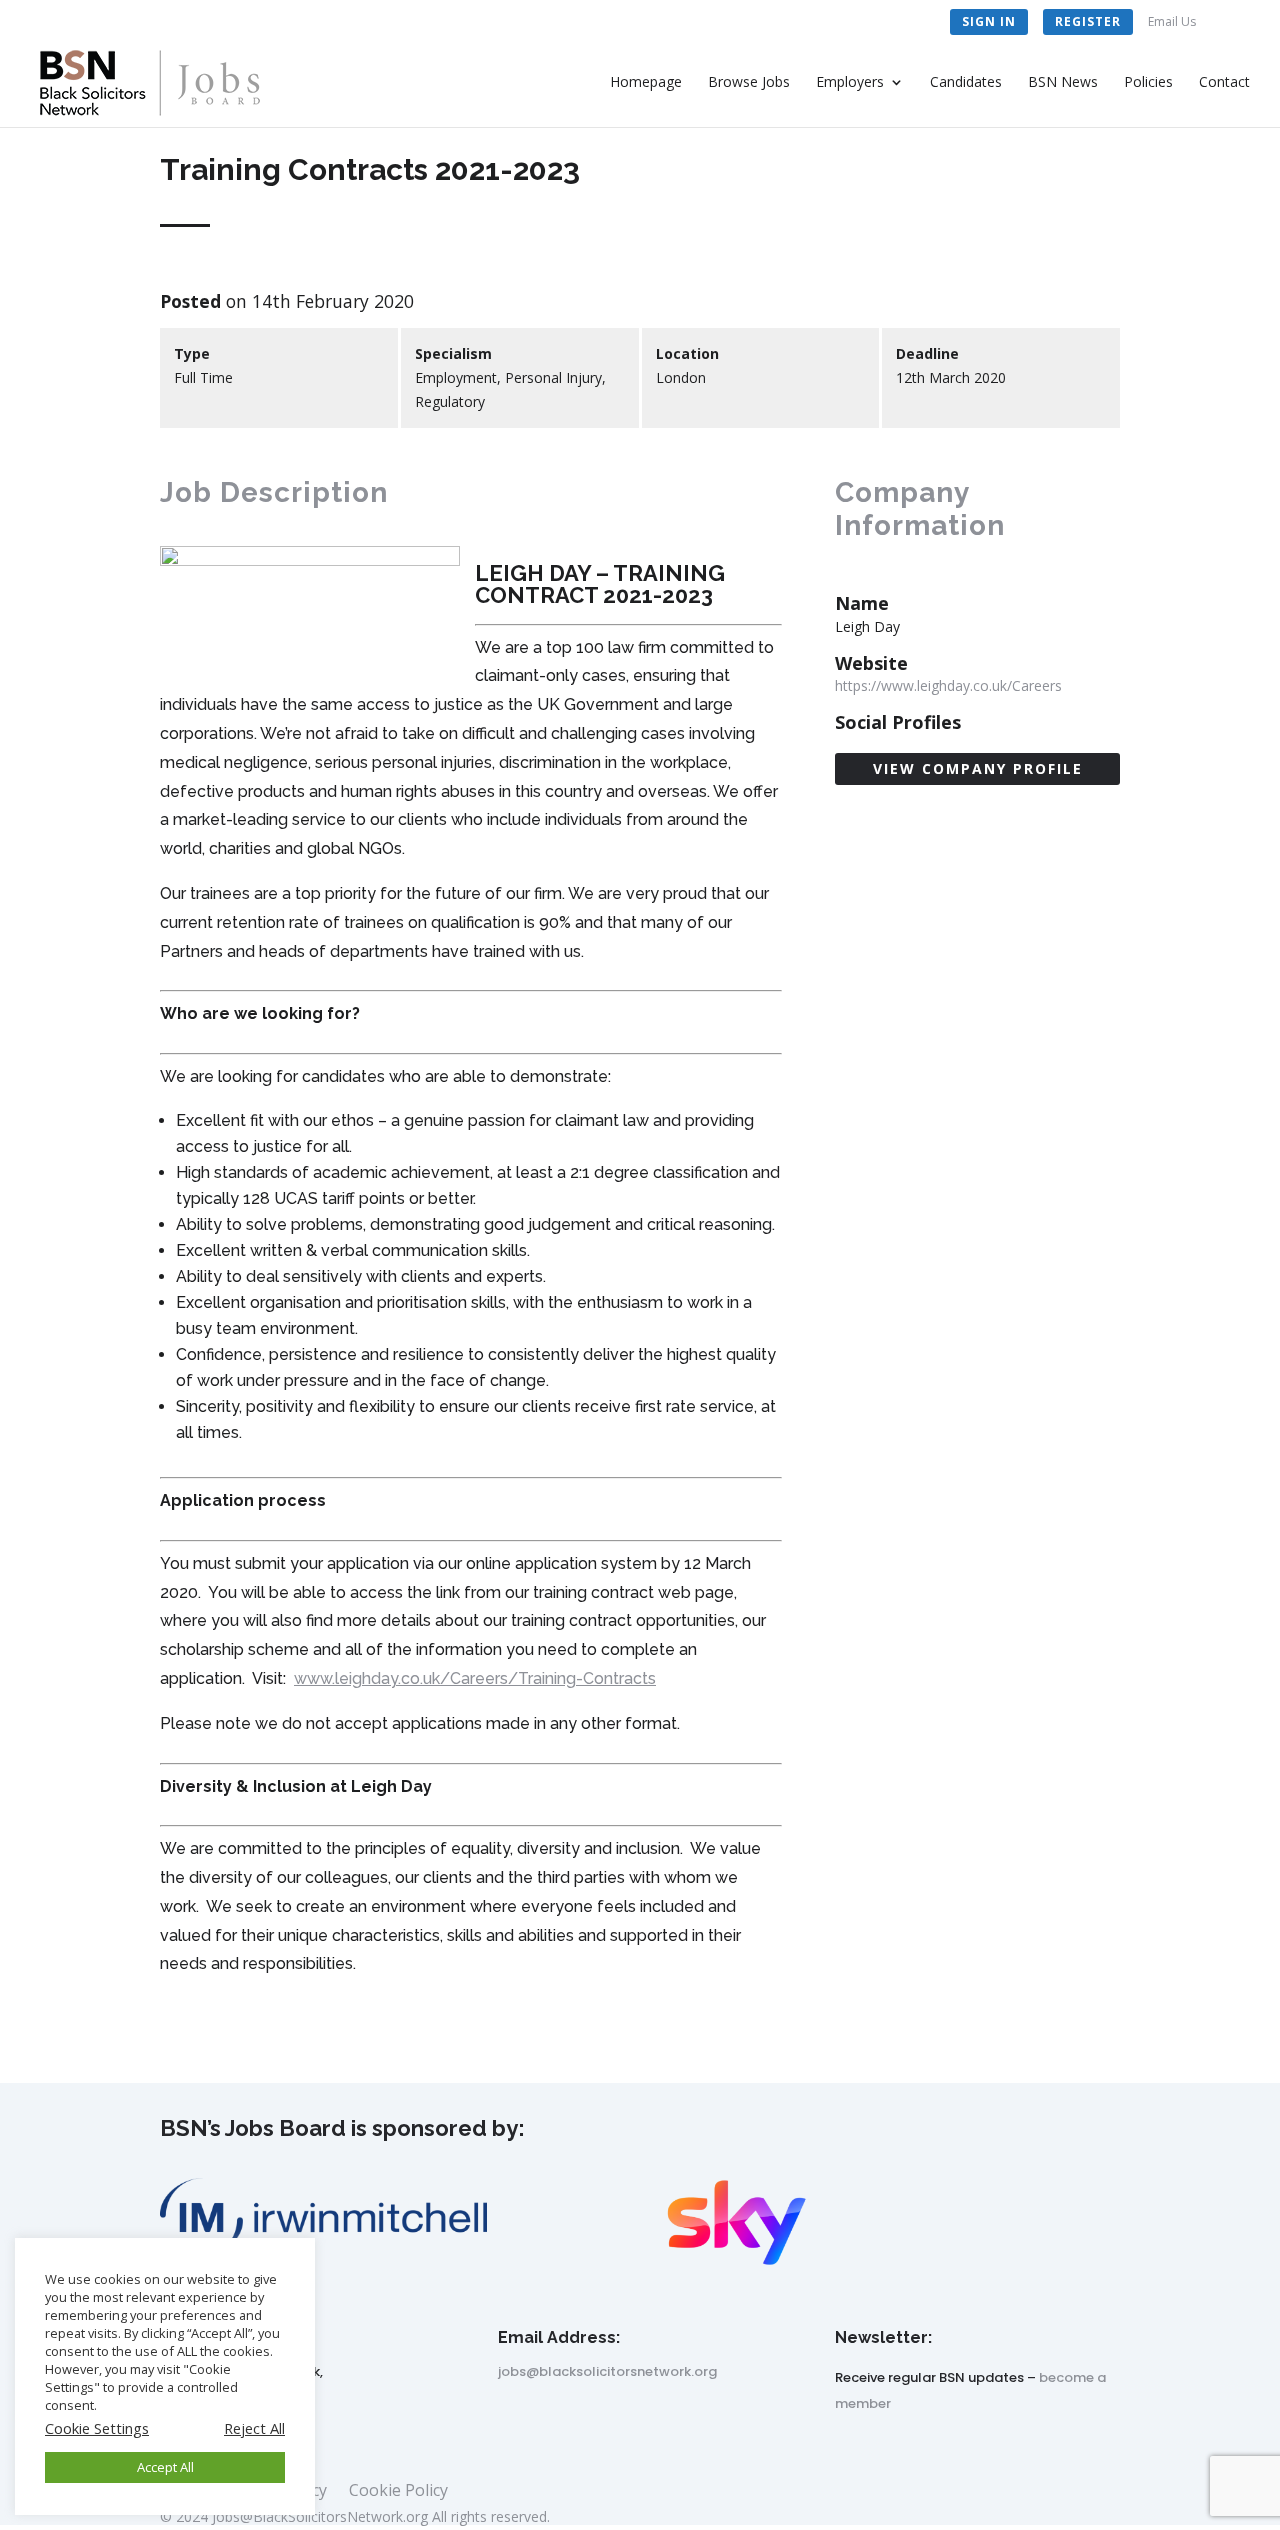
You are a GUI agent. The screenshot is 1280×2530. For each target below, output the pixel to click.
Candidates (966, 83)
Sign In (989, 21)
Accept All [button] (165, 2467)
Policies (1148, 83)
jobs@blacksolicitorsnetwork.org (607, 2371)
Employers (850, 83)
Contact (1224, 83)
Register (1088, 21)
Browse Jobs (749, 83)
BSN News (1063, 83)
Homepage (646, 83)
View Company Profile (978, 768)
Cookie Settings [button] (97, 2428)
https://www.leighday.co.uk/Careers (948, 685)
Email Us (1172, 23)
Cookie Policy (398, 2492)
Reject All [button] (254, 2428)
